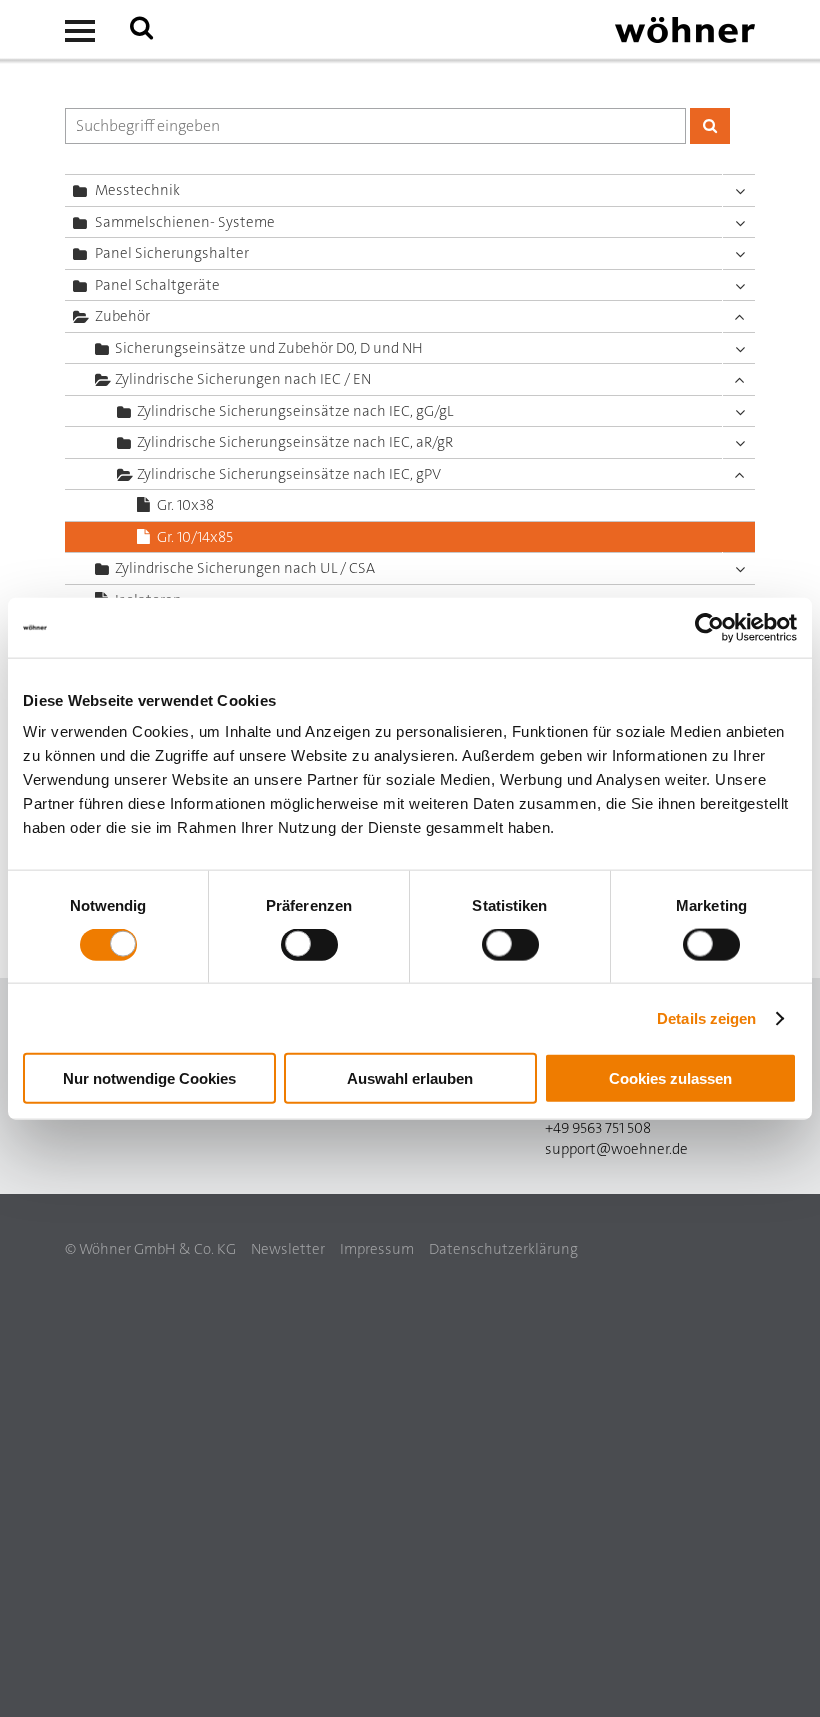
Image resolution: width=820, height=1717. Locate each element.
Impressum (377, 1249)
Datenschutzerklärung (503, 1249)
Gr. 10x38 (185, 505)
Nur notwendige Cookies (149, 1078)
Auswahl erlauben (410, 1078)
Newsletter (288, 1249)
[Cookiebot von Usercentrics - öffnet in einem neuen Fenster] (709, 627)
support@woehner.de (616, 1149)
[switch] (313, 948)
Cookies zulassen (670, 1078)
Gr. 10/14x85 (195, 537)
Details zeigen (706, 1017)
